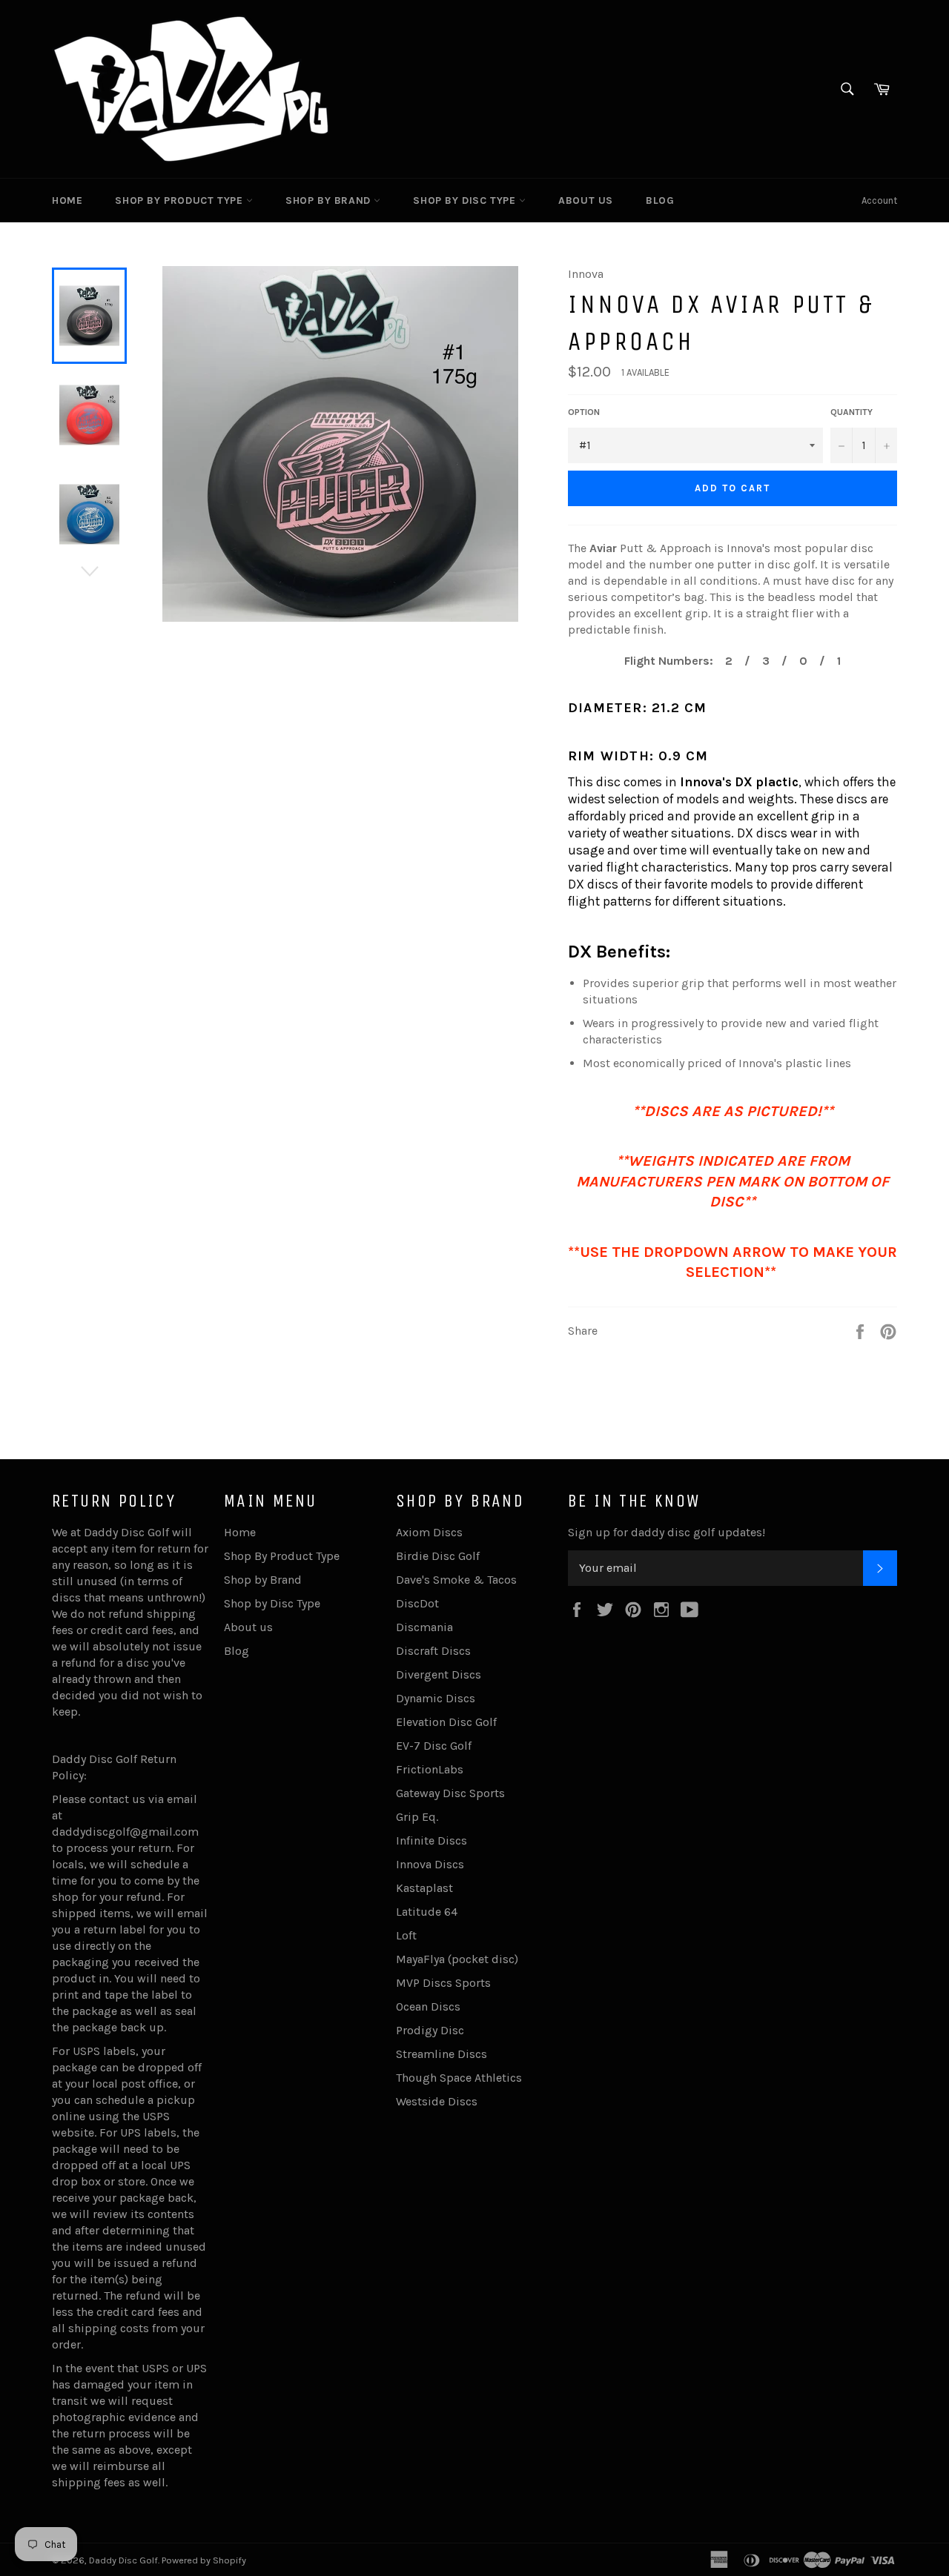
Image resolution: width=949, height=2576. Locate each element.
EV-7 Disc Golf (434, 1746)
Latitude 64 (427, 1912)
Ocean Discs (428, 2006)
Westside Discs (437, 2101)
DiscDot (417, 1603)
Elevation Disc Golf (446, 1722)
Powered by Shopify (204, 2560)
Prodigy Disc (430, 2030)
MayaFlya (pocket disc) (457, 1959)
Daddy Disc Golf (123, 2560)
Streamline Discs (442, 2054)
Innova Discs (430, 1864)
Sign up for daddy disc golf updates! (667, 1532)
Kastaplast (424, 1888)
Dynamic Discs (436, 1698)
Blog (660, 200)
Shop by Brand (330, 200)
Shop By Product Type (181, 200)
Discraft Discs (433, 1651)
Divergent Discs (439, 1674)
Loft (406, 1935)
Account (879, 200)
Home (67, 200)
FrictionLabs (430, 1769)
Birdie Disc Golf (438, 1556)
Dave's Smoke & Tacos (456, 1580)
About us (586, 200)
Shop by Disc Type (466, 200)
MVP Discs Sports (443, 1983)
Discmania (424, 1627)
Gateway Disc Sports (450, 1793)
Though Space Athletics (459, 2078)
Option (584, 412)
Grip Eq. (417, 1817)
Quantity (852, 412)
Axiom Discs (429, 1532)
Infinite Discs (431, 1840)
